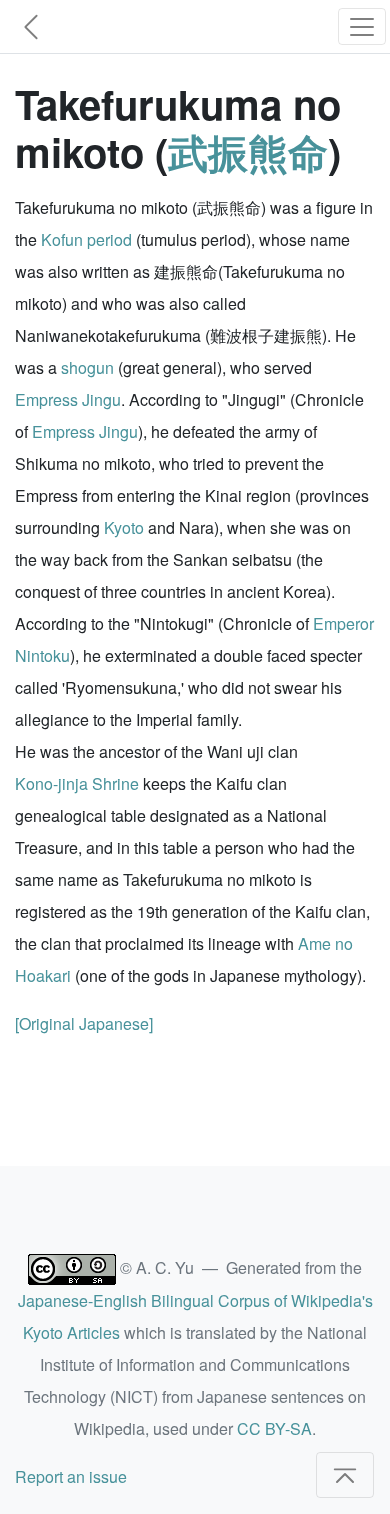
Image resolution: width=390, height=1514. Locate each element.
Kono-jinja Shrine (77, 783)
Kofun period (86, 239)
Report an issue (71, 1476)
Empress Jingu (68, 399)
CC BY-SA (274, 1428)
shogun (87, 367)
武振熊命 (248, 151)
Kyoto (124, 527)
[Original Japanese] (84, 1023)
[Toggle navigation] (362, 26)
